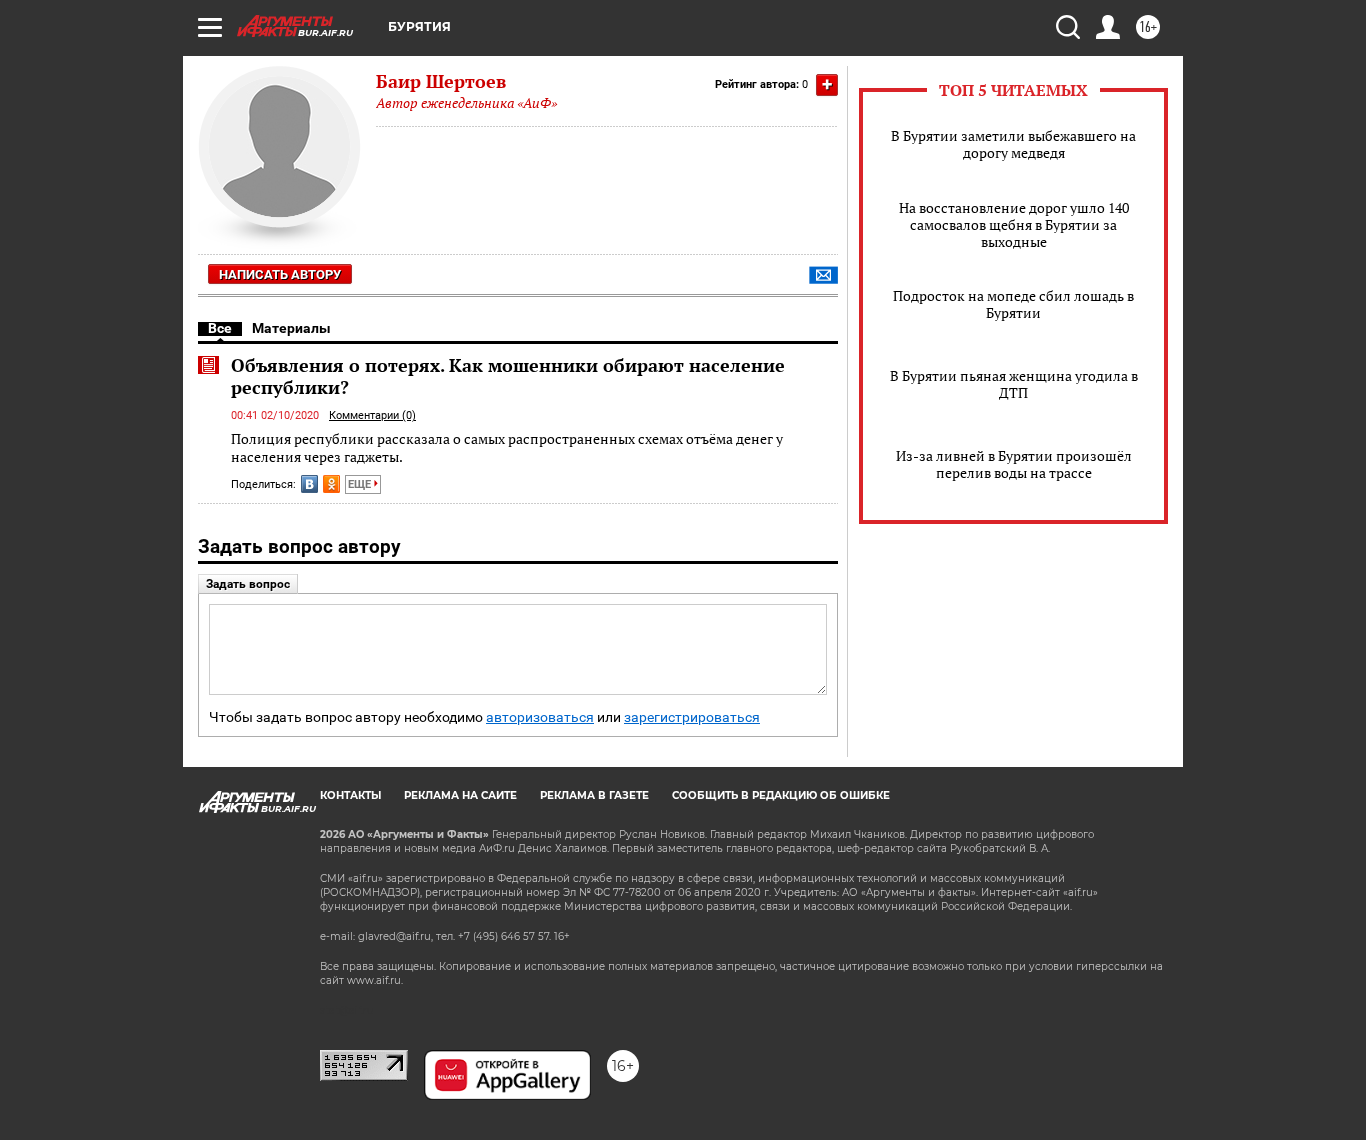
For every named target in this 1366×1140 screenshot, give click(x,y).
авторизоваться (540, 717)
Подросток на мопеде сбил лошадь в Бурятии (1013, 304)
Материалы (291, 328)
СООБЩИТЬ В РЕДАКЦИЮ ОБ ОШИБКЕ (781, 795)
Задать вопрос (248, 584)
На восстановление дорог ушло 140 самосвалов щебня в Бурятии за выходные (1014, 224)
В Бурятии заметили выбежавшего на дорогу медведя (1013, 144)
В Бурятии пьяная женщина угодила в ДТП (1014, 384)
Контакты (350, 795)
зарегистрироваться (692, 717)
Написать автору (280, 274)
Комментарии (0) (372, 415)
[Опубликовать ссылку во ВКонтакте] (309, 484)
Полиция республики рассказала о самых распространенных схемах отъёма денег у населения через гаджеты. (507, 447)
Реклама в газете (594, 795)
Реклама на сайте (460, 795)
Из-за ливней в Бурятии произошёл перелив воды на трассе (1014, 464)
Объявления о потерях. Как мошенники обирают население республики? (508, 376)
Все (220, 328)
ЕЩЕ (361, 484)
